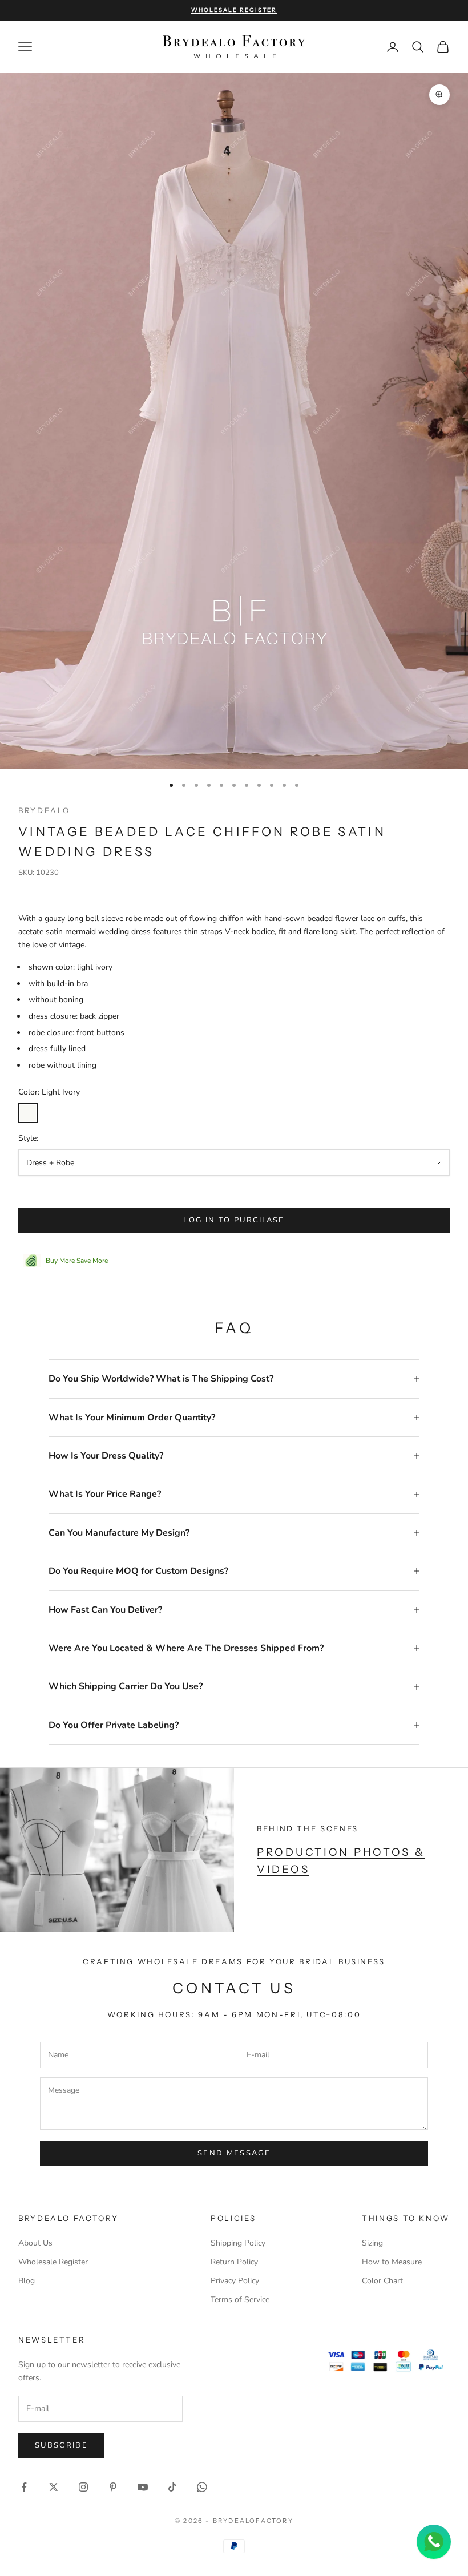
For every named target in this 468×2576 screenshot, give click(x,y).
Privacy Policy (235, 2281)
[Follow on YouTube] (143, 2487)
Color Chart (382, 2281)
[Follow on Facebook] (24, 2487)
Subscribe (61, 2445)
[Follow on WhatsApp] (202, 2487)
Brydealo (44, 810)
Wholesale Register (53, 2262)
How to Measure (392, 2262)
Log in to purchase (234, 1220)
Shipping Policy (238, 2243)
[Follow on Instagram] (83, 2487)
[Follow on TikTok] (172, 2487)
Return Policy (234, 2262)
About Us (35, 2243)
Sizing (372, 2243)
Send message (234, 2153)
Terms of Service (240, 2300)
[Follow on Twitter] (54, 2487)
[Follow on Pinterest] (113, 2487)
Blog (27, 2281)
